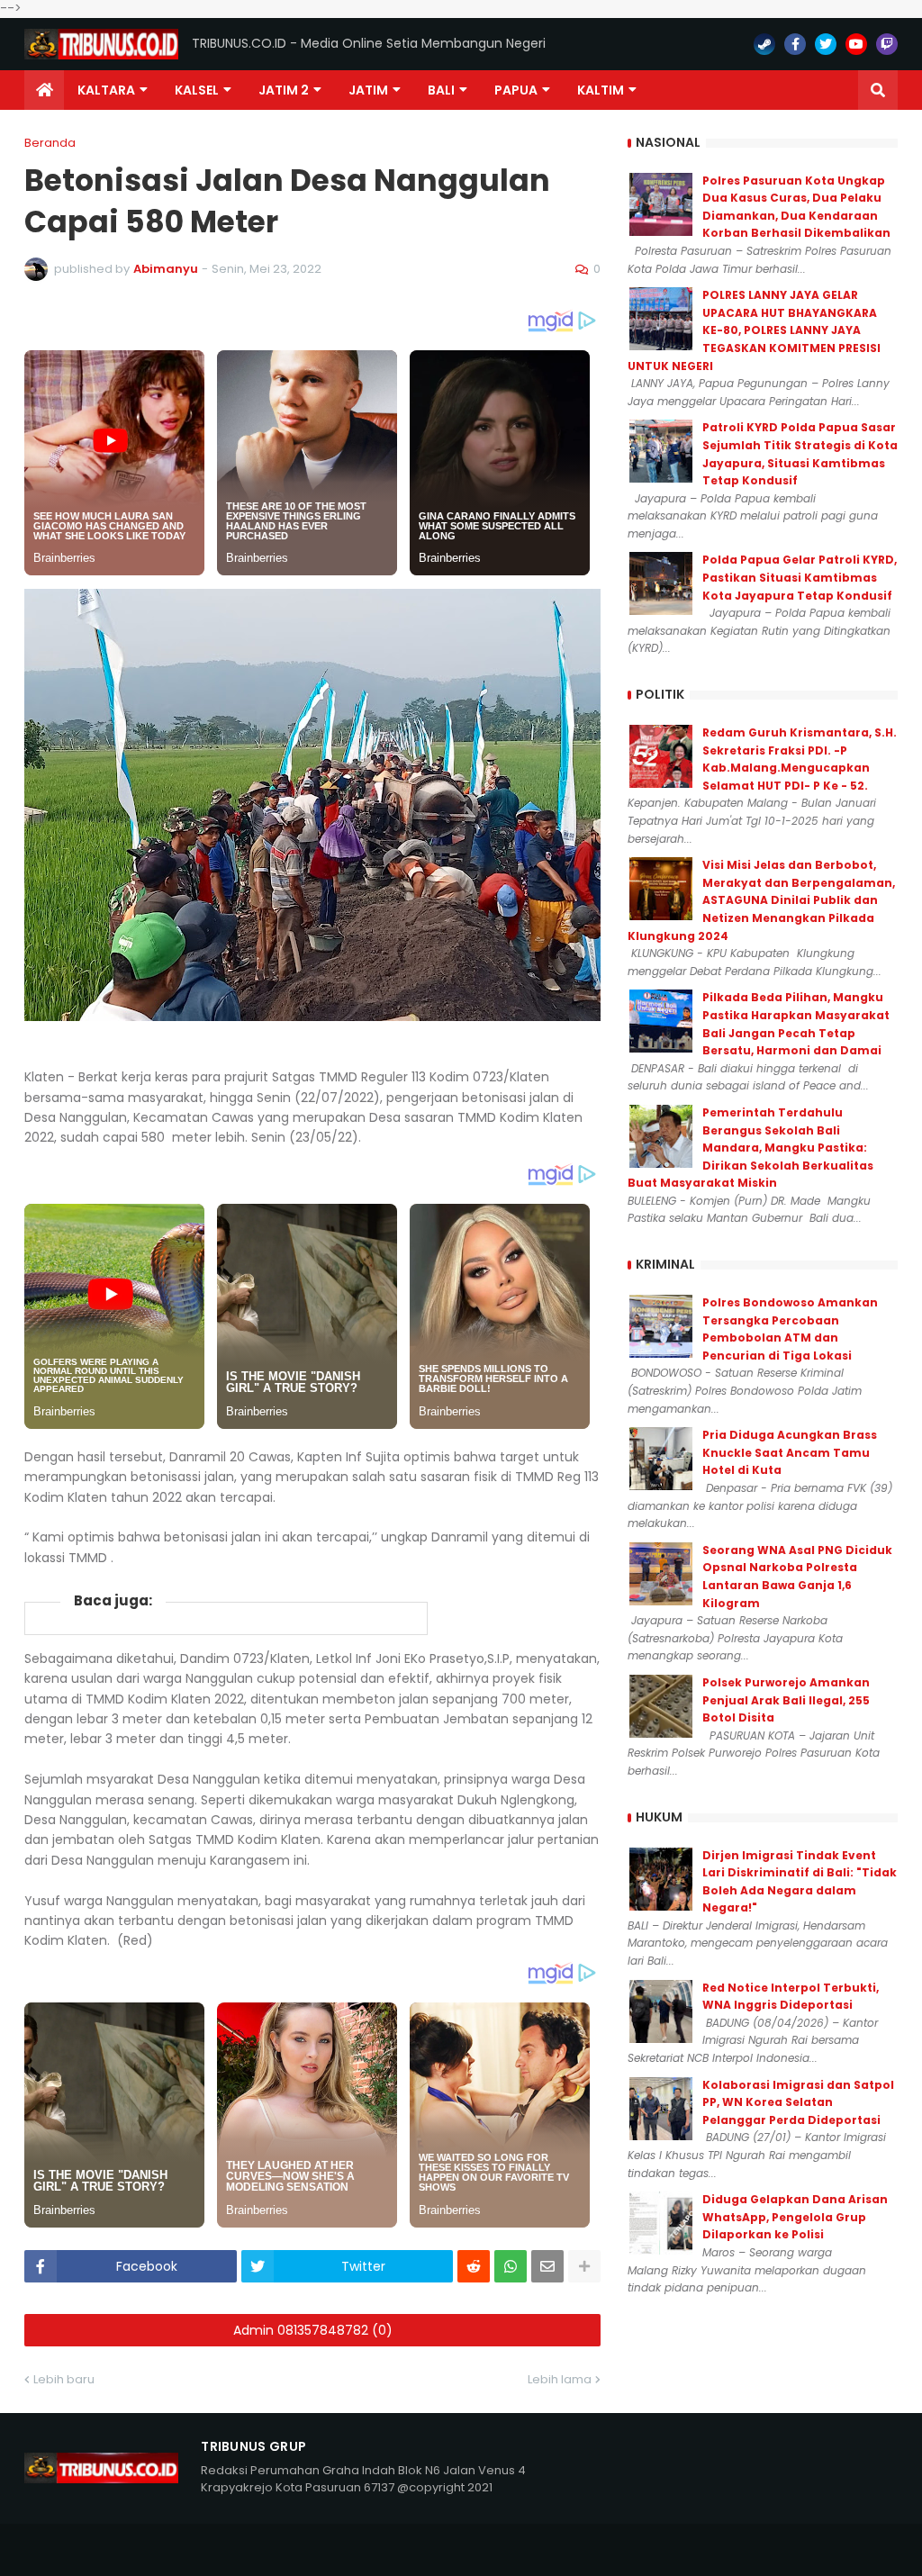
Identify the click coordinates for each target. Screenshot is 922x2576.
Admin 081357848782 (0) (313, 2330)
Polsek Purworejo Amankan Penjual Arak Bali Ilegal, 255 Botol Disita (786, 1700)
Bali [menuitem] (441, 90)
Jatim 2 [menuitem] (284, 90)
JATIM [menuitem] (368, 90)
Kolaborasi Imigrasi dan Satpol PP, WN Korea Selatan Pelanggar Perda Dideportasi (798, 2102)
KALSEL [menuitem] (197, 90)
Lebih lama (560, 2379)
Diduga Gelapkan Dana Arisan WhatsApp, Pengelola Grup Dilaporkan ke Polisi (795, 2217)
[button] (878, 90)
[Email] (547, 2266)
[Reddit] (474, 2266)
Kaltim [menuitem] (601, 90)
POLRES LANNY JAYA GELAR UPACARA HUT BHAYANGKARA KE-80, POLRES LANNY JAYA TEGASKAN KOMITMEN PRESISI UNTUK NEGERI (754, 330)
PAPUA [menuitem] (516, 90)
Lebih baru (64, 2379)
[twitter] (826, 44)
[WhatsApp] (511, 2266)
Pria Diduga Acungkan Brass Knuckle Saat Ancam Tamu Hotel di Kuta (790, 1452)
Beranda (50, 143)
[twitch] (887, 44)
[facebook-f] (795, 44)
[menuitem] (44, 90)
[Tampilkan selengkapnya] (584, 2266)
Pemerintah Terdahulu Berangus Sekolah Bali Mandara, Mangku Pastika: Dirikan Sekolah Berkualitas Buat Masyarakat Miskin (750, 1148)
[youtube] (856, 44)
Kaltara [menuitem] (106, 90)
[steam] (764, 44)
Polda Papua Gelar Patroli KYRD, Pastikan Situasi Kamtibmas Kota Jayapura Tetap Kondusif (800, 577)
